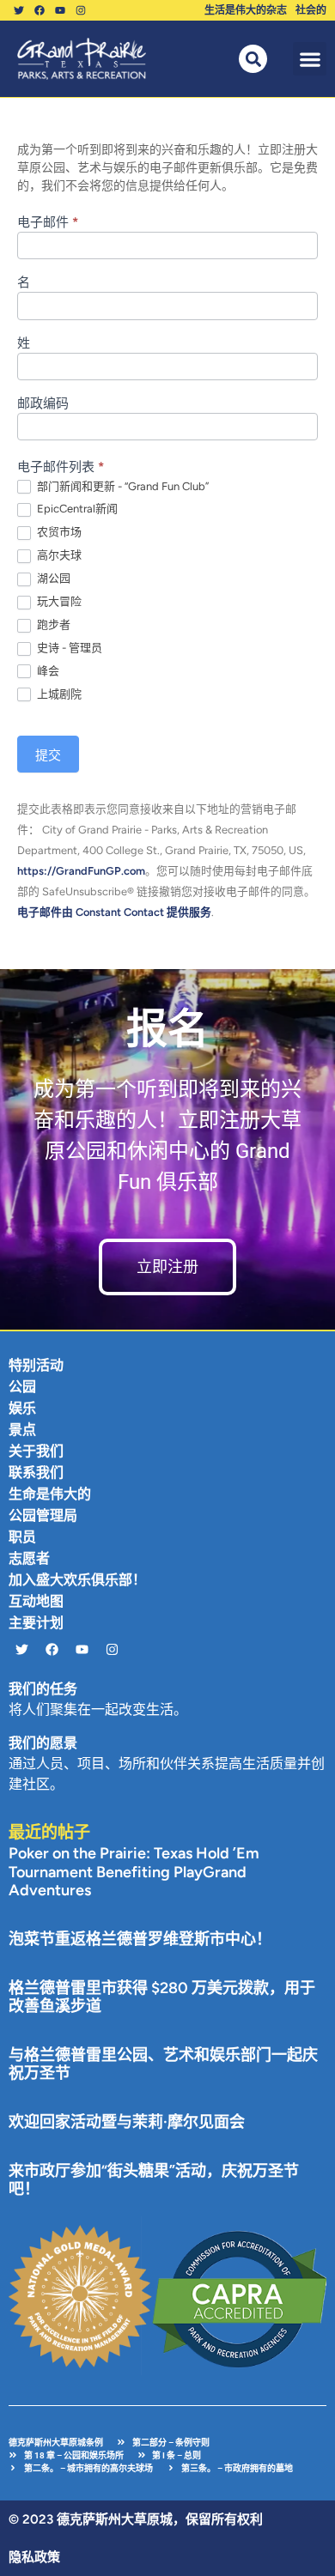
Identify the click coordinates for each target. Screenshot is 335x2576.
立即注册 (167, 1267)
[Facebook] (40, 10)
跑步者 (52, 624)
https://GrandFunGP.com (81, 871)
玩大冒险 (58, 601)
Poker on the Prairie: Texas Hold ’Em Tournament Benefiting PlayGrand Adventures (134, 1872)
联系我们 (36, 1473)
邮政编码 (43, 404)
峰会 (47, 671)
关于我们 (36, 1451)
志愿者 (29, 1558)
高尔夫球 (58, 555)
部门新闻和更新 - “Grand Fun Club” (122, 486)
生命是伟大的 (50, 1494)
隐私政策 (34, 2557)
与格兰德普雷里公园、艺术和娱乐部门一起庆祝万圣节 (163, 2064)
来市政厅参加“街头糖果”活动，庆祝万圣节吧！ (154, 2180)
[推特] (19, 10)
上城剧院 (58, 694)
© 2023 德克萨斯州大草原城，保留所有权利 (136, 2519)
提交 (48, 755)
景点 (22, 1430)
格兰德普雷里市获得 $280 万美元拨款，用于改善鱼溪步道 (162, 1997)
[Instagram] (81, 10)
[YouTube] (60, 10)
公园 (22, 1387)
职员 (22, 1537)
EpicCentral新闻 (76, 509)
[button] (310, 59)
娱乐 (22, 1408)
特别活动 (36, 1365)
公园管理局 (43, 1515)
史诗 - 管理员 (68, 648)
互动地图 (36, 1601)
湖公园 (52, 578)
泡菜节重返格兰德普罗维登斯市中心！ (140, 1939)
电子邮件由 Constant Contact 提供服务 (114, 912)
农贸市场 (58, 532)
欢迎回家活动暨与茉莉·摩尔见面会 (127, 2122)
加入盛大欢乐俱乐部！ (77, 1580)
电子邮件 (48, 223)
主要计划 (36, 1623)
